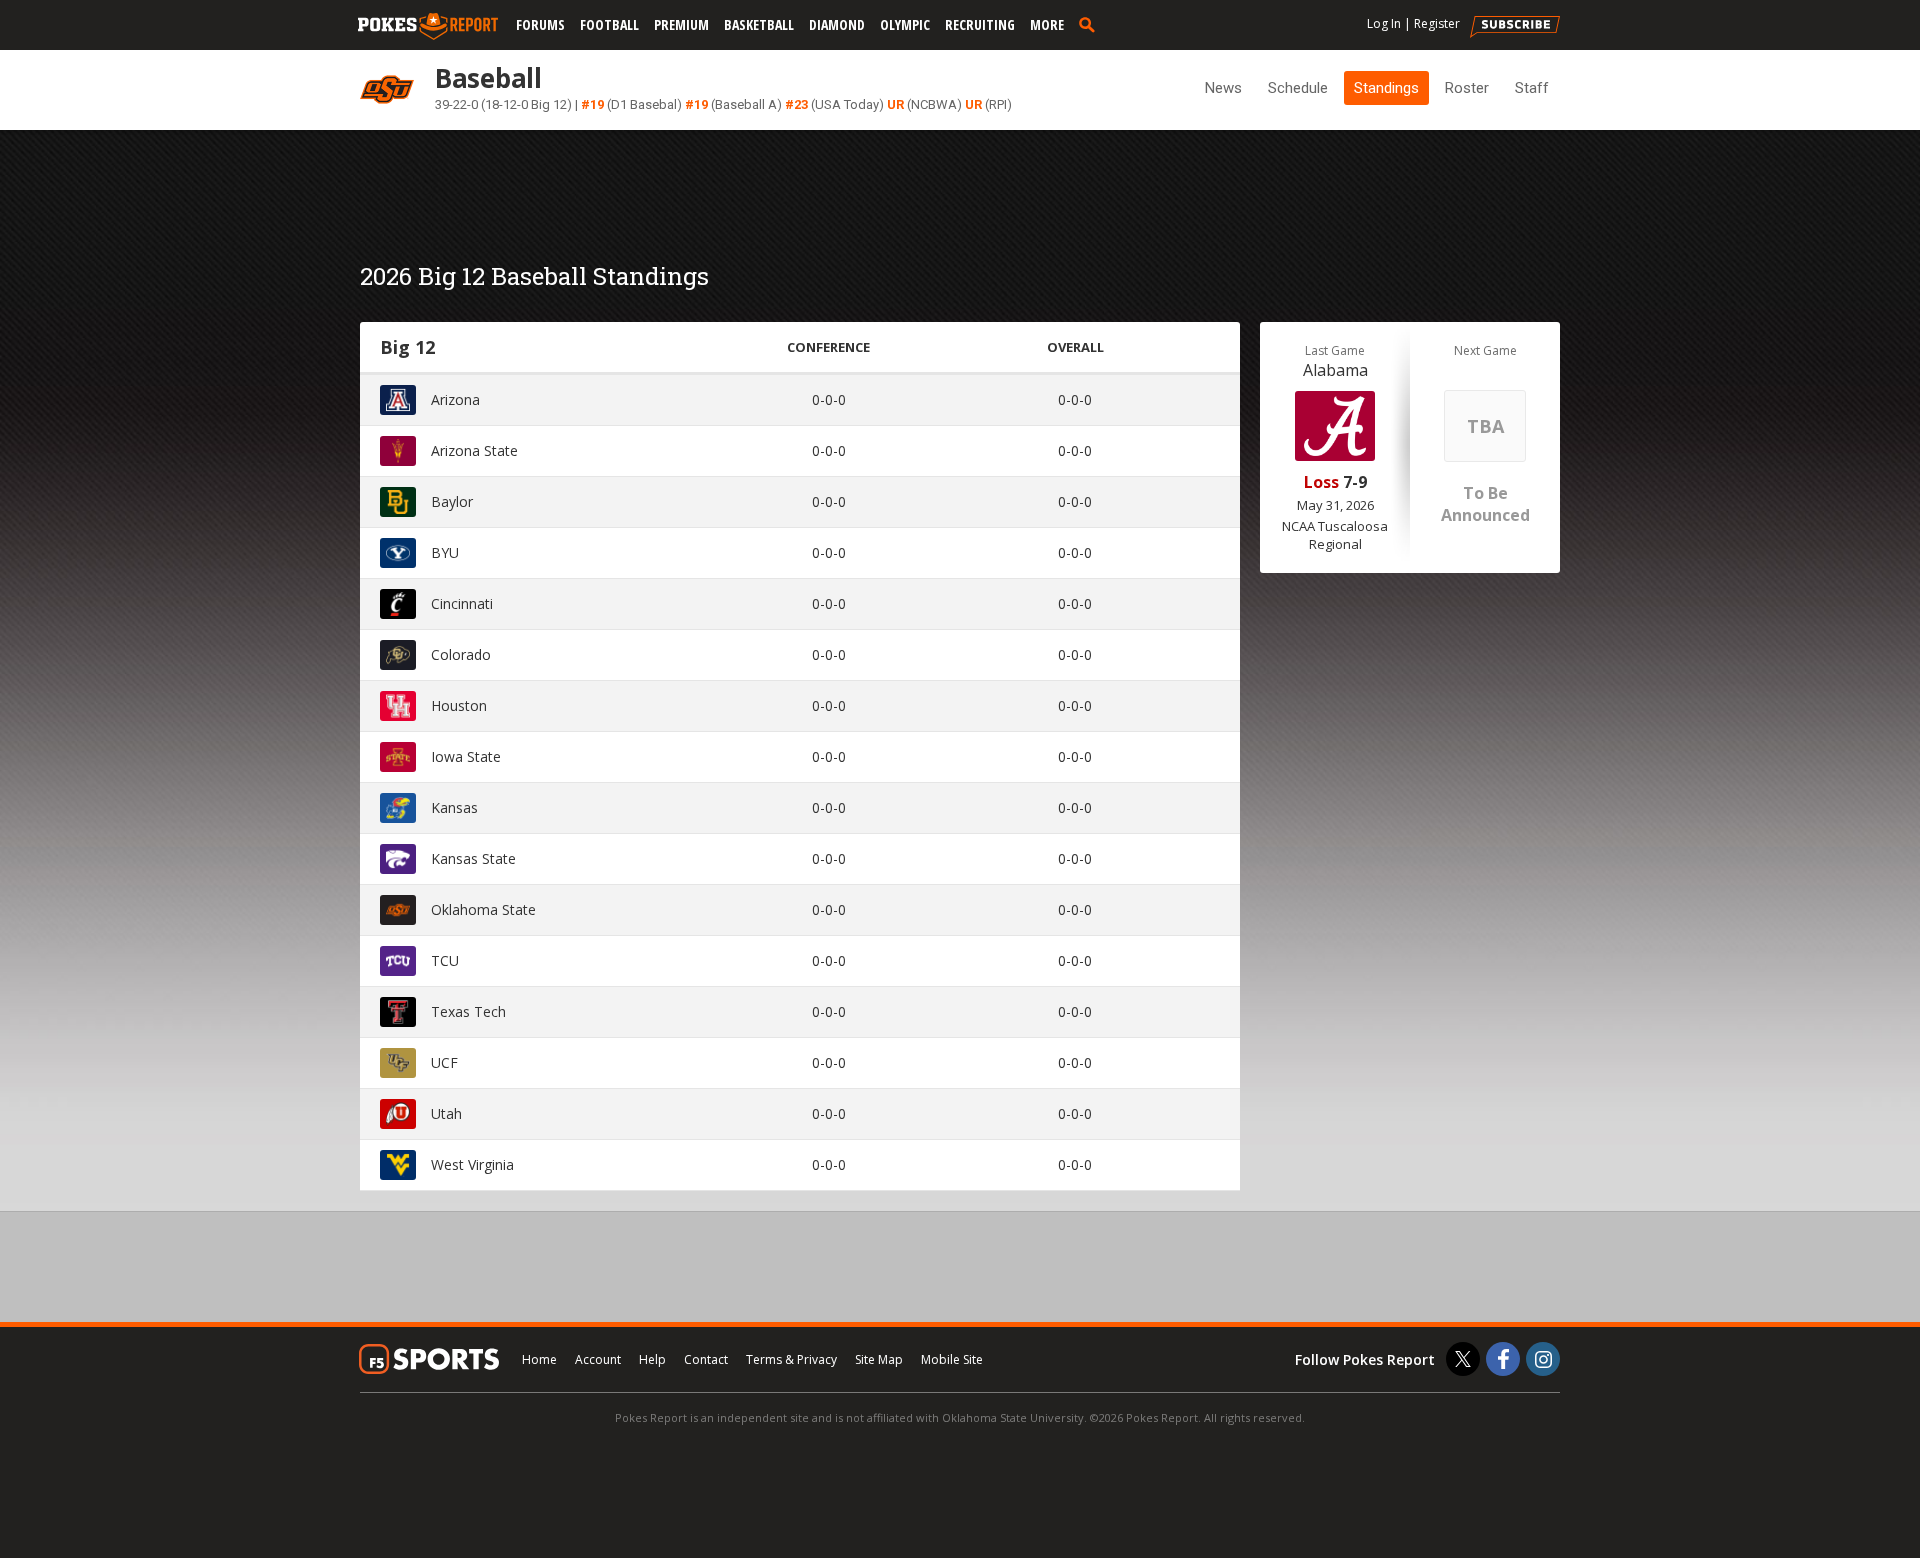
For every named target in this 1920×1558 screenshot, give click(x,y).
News (1223, 88)
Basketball (759, 24)
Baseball (488, 78)
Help (652, 1359)
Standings (1386, 88)
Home (539, 1359)
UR (895, 104)
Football (609, 24)
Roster (1467, 88)
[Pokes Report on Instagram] (1543, 1359)
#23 (796, 104)
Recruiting (980, 24)
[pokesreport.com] (428, 27)
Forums (540, 24)
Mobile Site (952, 1359)
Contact (706, 1359)
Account (598, 1359)
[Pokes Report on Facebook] (1503, 1359)
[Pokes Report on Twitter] (1463, 1359)
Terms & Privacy (791, 1359)
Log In (1384, 23)
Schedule (1298, 88)
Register (1437, 23)
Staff (1532, 88)
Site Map (879, 1359)
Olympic (905, 24)
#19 (592, 104)
